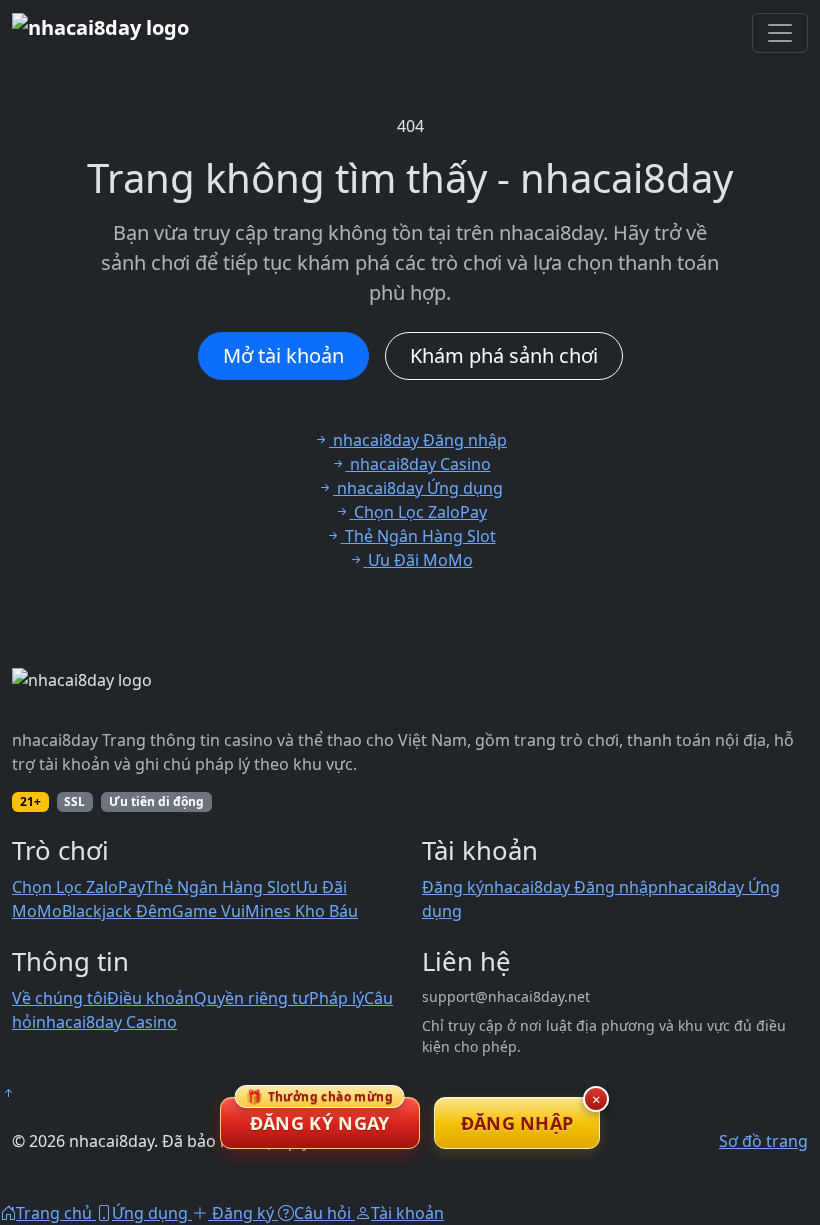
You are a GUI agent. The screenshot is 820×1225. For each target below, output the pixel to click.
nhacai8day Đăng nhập (571, 887)
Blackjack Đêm (117, 911)
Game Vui (208, 911)
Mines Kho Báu (301, 911)
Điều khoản (150, 998)
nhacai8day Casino (106, 1022)
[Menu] (780, 33)
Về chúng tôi (59, 998)
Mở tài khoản (283, 355)
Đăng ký (453, 887)
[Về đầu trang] (8, 1093)
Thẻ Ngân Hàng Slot (220, 887)
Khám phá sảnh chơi (504, 355)
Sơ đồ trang (763, 1141)
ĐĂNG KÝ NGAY (319, 1116)
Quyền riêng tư (251, 998)
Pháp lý (336, 998)
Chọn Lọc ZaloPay (78, 887)
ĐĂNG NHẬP (517, 1123)
